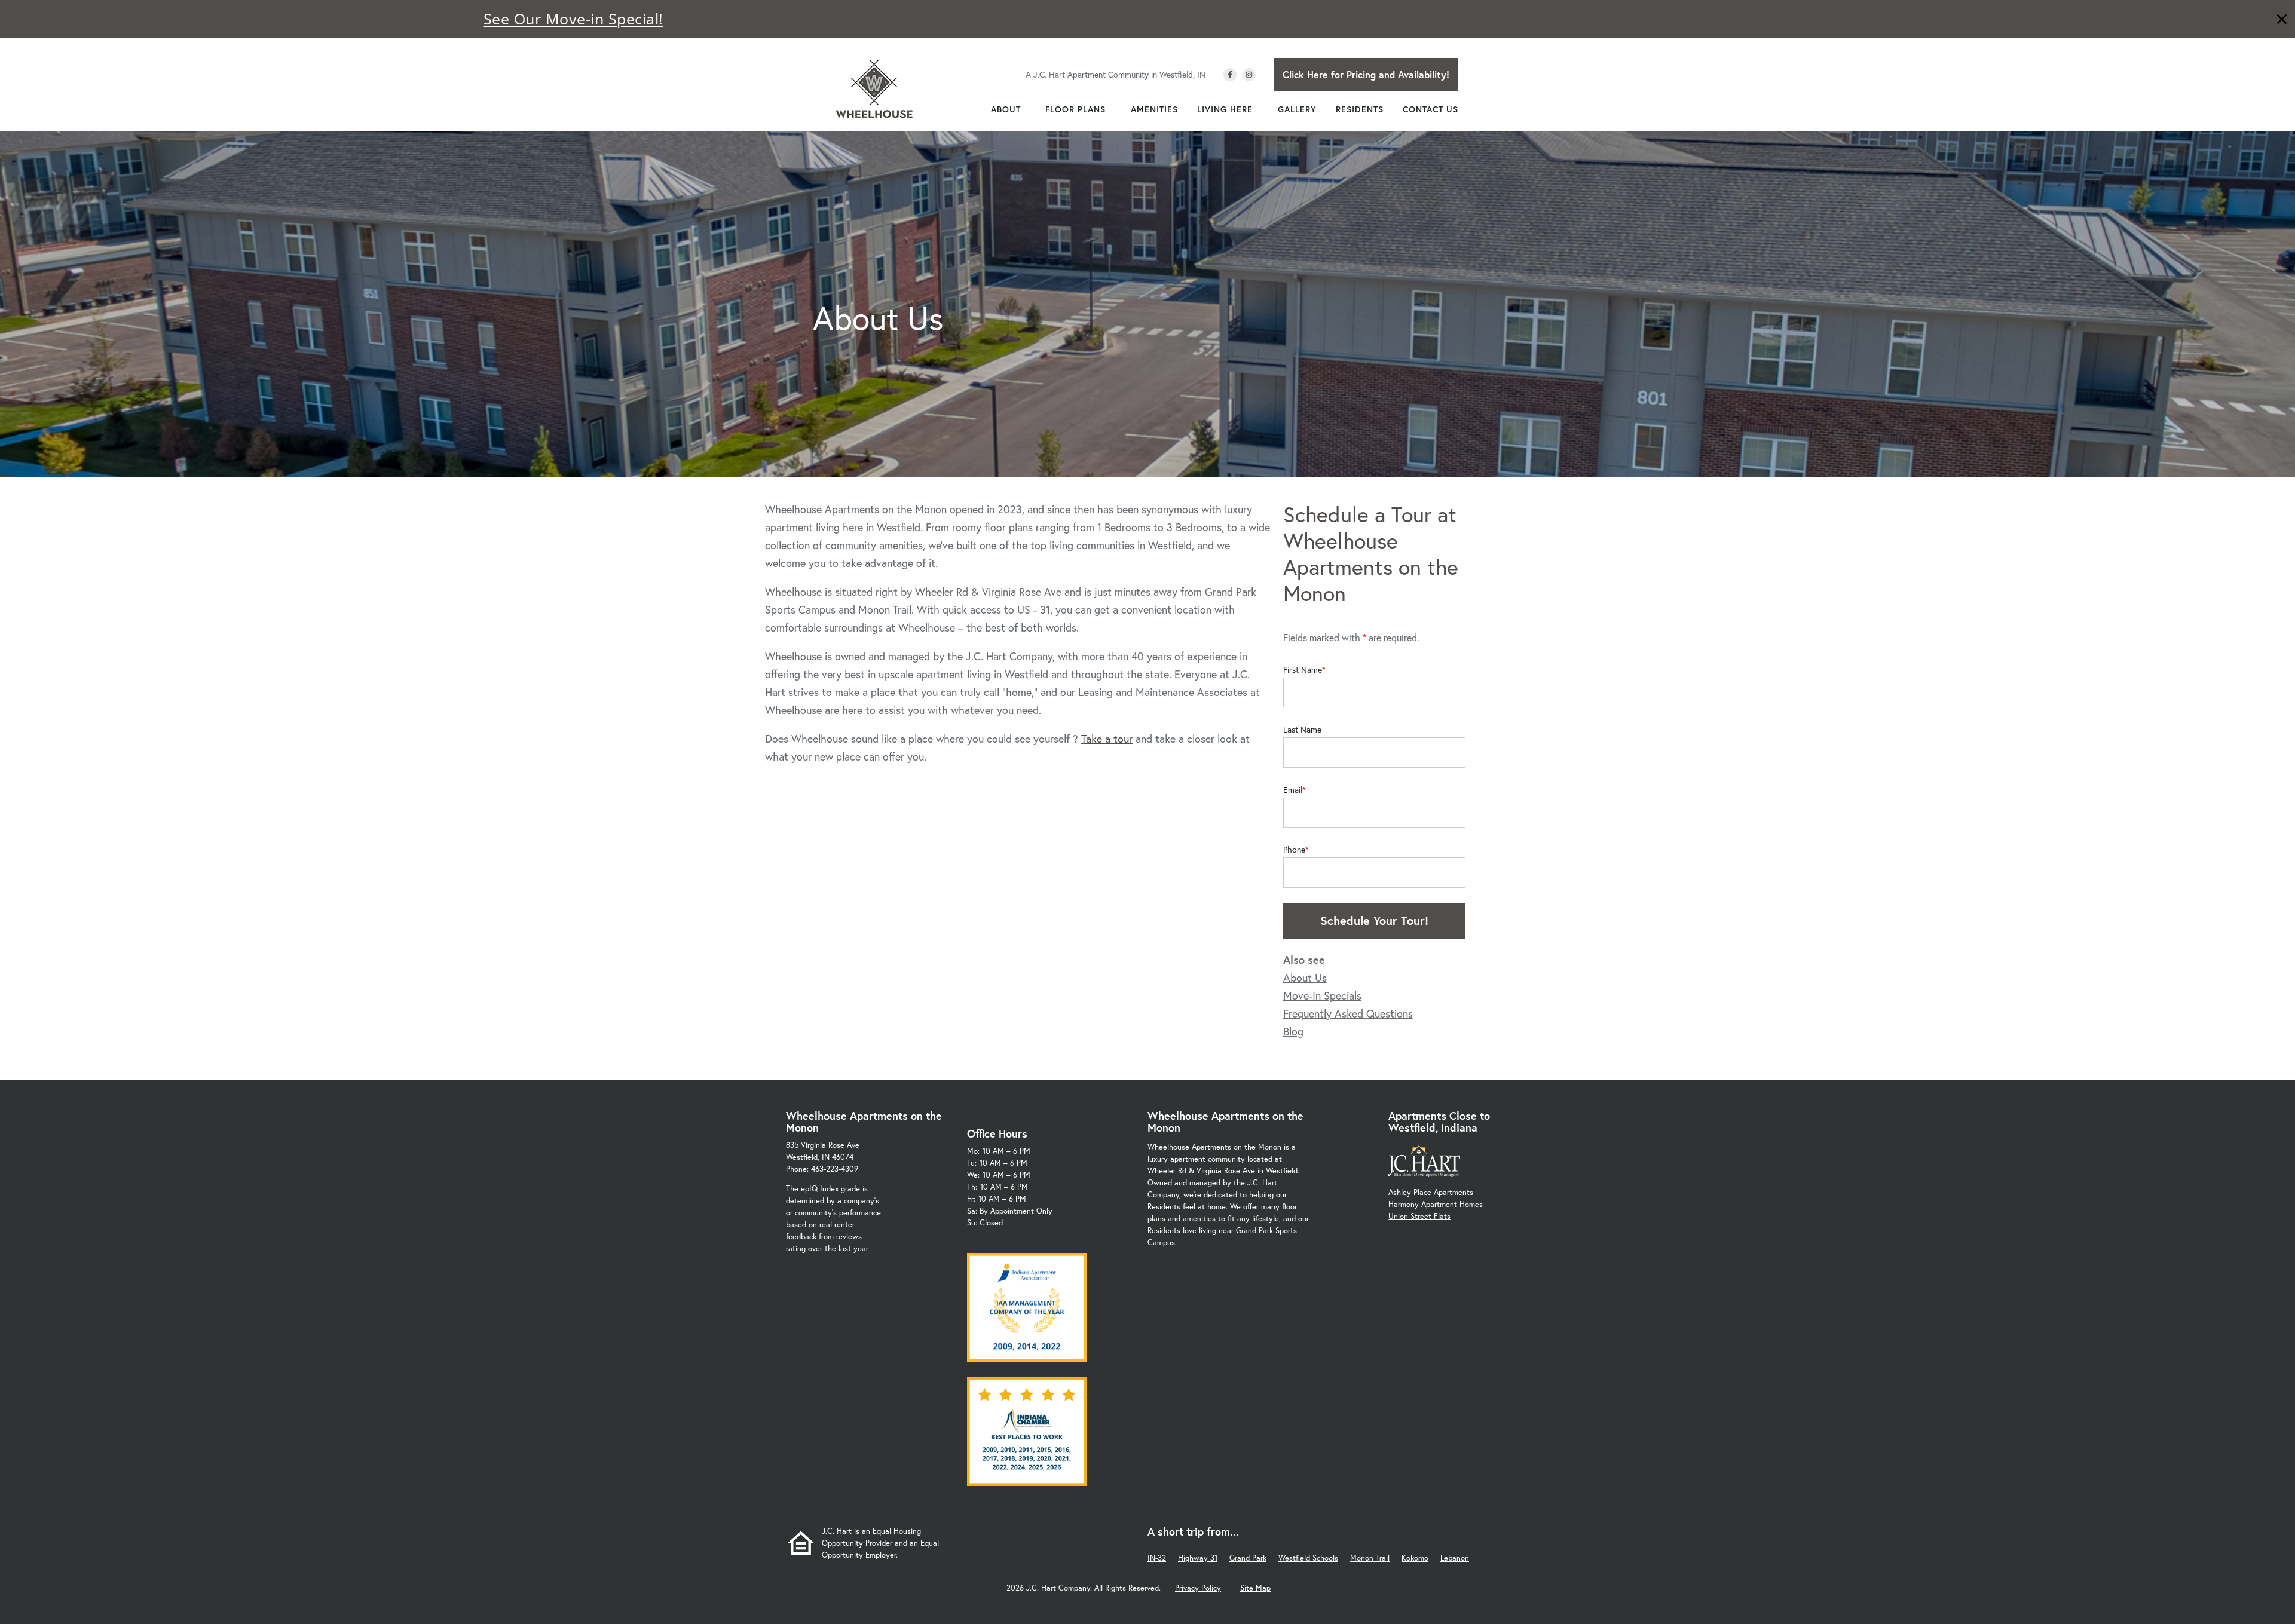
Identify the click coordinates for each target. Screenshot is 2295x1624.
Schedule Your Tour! (1374, 920)
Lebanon (1455, 1558)
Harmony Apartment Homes (1436, 1204)
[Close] (2282, 21)
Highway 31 (1198, 1558)
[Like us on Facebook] (1230, 75)
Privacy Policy (1198, 1588)
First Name (1303, 670)
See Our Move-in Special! (573, 19)
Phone (1294, 850)
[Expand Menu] (1027, 109)
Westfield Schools (1308, 1558)
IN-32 (1157, 1558)
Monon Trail (1370, 1558)
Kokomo (1415, 1558)
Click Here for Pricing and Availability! (1366, 74)
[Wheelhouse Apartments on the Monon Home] (874, 88)
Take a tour (1107, 739)
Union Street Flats (1419, 1216)
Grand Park (1248, 1558)
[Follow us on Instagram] (1249, 75)
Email (1293, 790)
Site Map (1255, 1588)
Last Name (1302, 730)
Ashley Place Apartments (1431, 1192)
